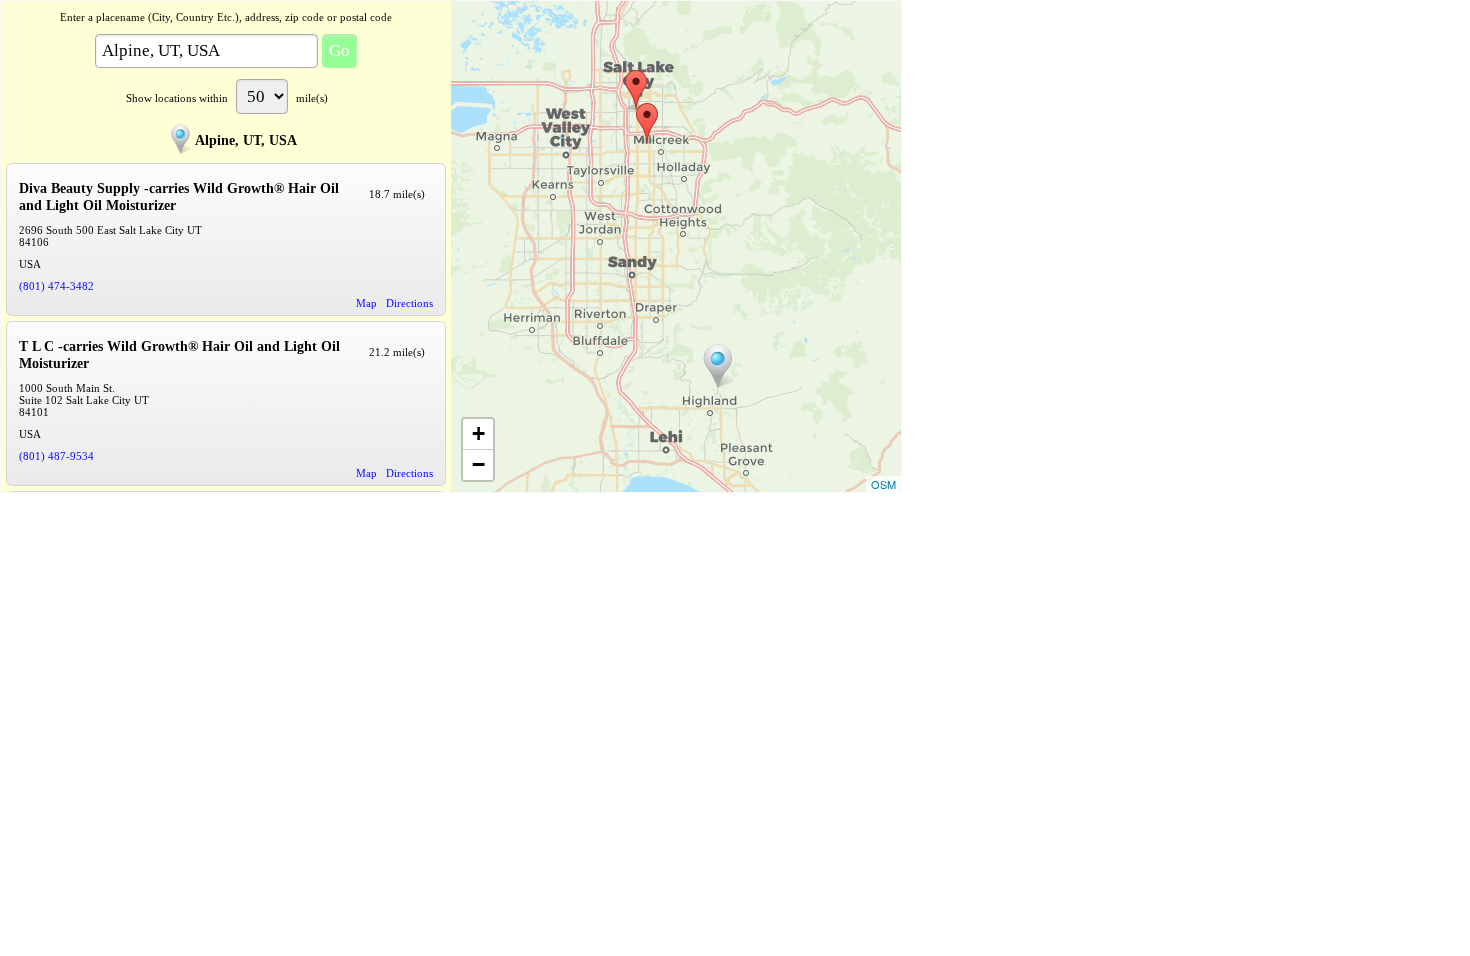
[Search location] (718, 366)
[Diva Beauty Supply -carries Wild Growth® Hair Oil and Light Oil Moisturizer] (647, 123)
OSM (883, 484)
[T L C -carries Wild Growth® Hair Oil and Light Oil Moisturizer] (636, 90)
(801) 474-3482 (56, 286)
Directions (409, 303)
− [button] (478, 464)
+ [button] (478, 433)
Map (366, 303)
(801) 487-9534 (56, 456)
